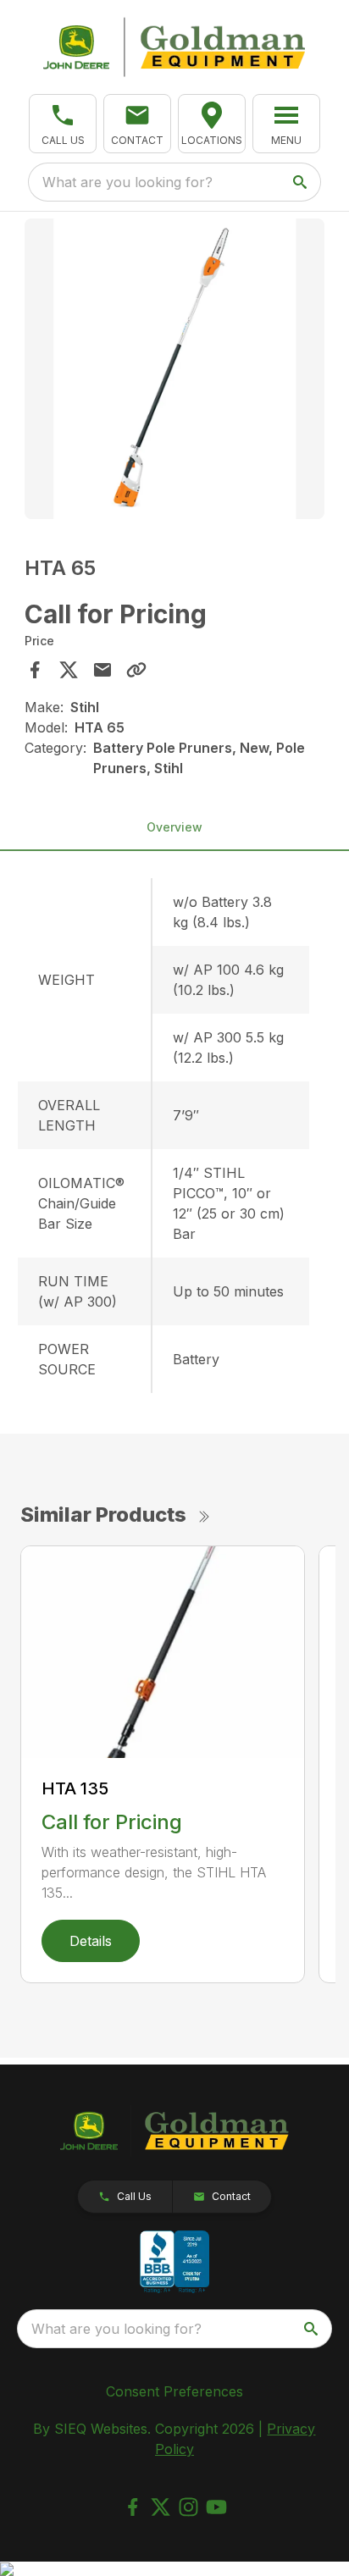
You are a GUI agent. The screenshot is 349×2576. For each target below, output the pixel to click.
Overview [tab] (174, 827)
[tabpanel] (175, 371)
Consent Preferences (174, 2391)
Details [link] (91, 1941)
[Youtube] (216, 2507)
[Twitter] (161, 2507)
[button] (63, 124)
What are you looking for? (127, 182)
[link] (212, 124)
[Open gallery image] (175, 369)
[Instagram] (188, 2507)
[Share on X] (69, 670)
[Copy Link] (136, 670)
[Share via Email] (102, 670)
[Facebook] (133, 2507)
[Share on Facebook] (35, 670)
